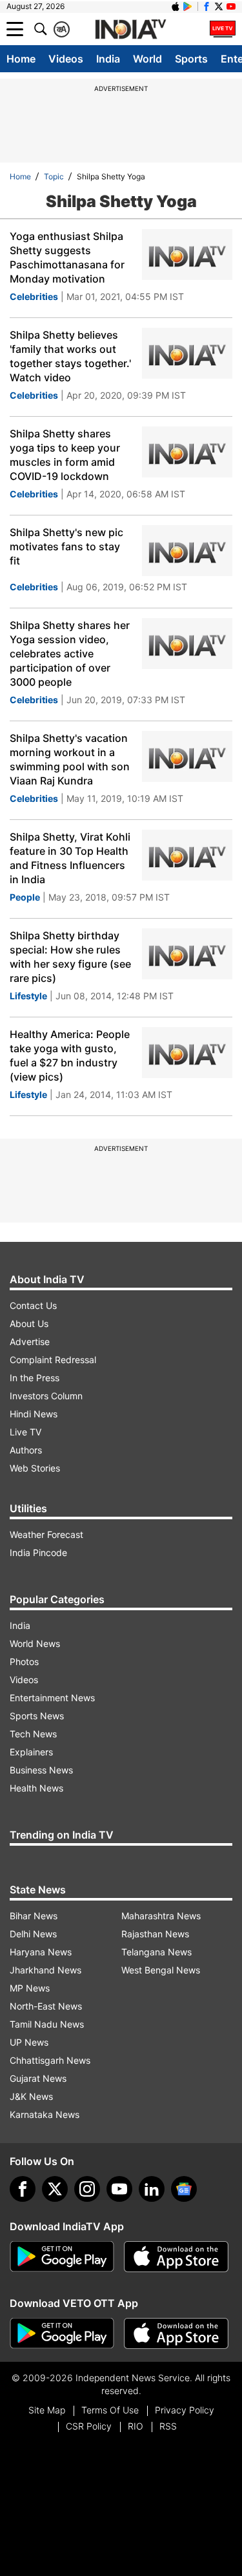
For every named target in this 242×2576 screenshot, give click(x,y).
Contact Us (33, 1305)
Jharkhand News (45, 1970)
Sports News (37, 1716)
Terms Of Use (110, 2410)
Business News (41, 1770)
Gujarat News (38, 2078)
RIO (136, 2426)
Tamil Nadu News (47, 2024)
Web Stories (35, 1468)
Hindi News (34, 1414)
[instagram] (87, 2189)
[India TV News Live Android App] (62, 2257)
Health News (36, 1788)
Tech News (33, 1734)
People (25, 897)
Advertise (30, 1342)
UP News (29, 2042)
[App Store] (176, 2257)
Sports (191, 59)
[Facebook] (23, 2189)
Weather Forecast (46, 1534)
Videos (66, 59)
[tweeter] (55, 2189)
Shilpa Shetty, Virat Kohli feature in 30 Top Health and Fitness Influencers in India (70, 858)
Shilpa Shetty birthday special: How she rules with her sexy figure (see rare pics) (70, 957)
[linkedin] (152, 2189)
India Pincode (38, 1553)
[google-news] (184, 2189)
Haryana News (41, 1952)
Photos (24, 1662)
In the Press (35, 1378)
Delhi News (33, 1934)
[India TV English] (130, 30)
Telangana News (156, 1952)
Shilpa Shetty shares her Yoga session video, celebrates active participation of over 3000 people (70, 654)
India (108, 59)
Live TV (25, 1432)
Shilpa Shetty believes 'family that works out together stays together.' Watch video (70, 356)
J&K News (31, 2096)
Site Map (47, 2410)
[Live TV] (223, 29)
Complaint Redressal (53, 1360)
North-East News (46, 2006)
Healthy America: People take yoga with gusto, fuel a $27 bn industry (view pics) (70, 1055)
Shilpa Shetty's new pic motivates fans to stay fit (66, 546)
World (147, 59)
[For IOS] (176, 2333)
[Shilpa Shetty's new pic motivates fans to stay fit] (187, 551)
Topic (54, 176)
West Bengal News (161, 1970)
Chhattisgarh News (50, 2060)
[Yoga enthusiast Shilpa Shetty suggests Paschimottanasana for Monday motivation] (187, 255)
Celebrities (34, 296)
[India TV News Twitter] (219, 6)
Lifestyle (28, 996)
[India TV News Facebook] (207, 6)
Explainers (31, 1752)
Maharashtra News (161, 1916)
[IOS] (176, 6)
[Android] (188, 6)
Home (21, 59)
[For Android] (62, 2333)
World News (35, 1643)
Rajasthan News (155, 1934)
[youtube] (119, 2189)
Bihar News (34, 1916)
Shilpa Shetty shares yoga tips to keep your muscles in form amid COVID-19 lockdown (65, 455)
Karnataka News (45, 2114)
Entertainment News (52, 1698)
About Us (29, 1323)
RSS (168, 2426)
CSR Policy (89, 2426)
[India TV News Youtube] (231, 6)
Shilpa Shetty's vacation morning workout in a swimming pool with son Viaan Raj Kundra (70, 759)
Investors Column (46, 1396)
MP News (30, 1988)
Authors (26, 1450)
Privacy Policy (185, 2410)
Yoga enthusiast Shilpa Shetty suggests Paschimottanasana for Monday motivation (67, 257)
